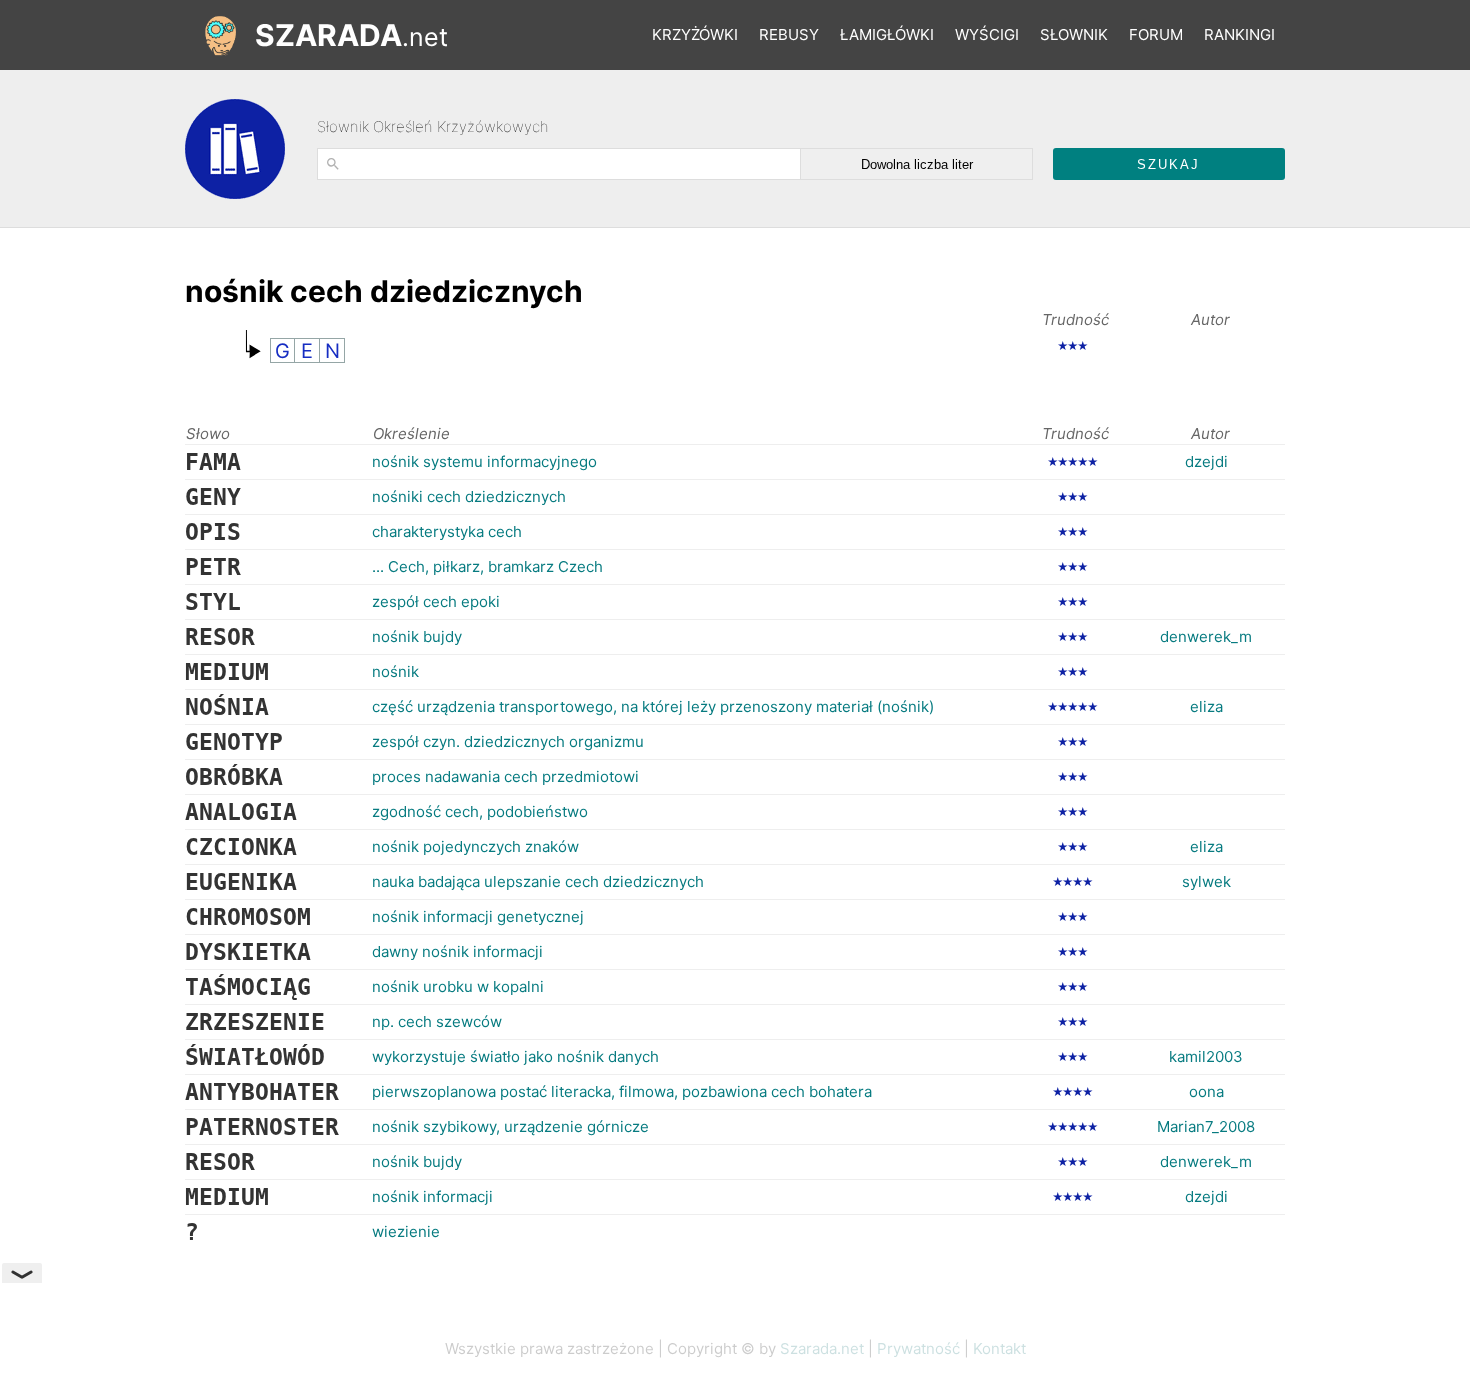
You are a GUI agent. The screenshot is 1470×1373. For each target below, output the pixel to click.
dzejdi (1206, 461)
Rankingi (1239, 34)
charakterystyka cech (447, 531)
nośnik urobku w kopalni (458, 986)
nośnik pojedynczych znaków (475, 846)
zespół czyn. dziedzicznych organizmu (508, 741)
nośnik (395, 671)
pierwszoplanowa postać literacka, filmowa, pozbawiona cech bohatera (622, 1091)
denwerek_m (1206, 636)
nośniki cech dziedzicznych (469, 496)
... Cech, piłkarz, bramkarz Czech (487, 566)
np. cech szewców (437, 1021)
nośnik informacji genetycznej (478, 916)
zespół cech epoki (436, 601)
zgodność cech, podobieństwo (480, 811)
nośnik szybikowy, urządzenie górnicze (510, 1126)
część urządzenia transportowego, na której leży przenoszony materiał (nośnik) (653, 706)
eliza (1206, 706)
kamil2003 (1206, 1056)
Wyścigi (987, 34)
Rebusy (789, 34)
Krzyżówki (695, 34)
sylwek (1206, 881)
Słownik (1074, 34)
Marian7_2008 (1206, 1126)
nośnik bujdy (417, 636)
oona (1206, 1091)
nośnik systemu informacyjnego (484, 461)
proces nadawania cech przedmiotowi (505, 776)
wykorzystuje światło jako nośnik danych (515, 1056)
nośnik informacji (432, 1196)
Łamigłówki (887, 34)
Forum (1156, 34)
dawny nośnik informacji (457, 951)
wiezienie (406, 1231)
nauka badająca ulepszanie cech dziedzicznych (538, 881)
